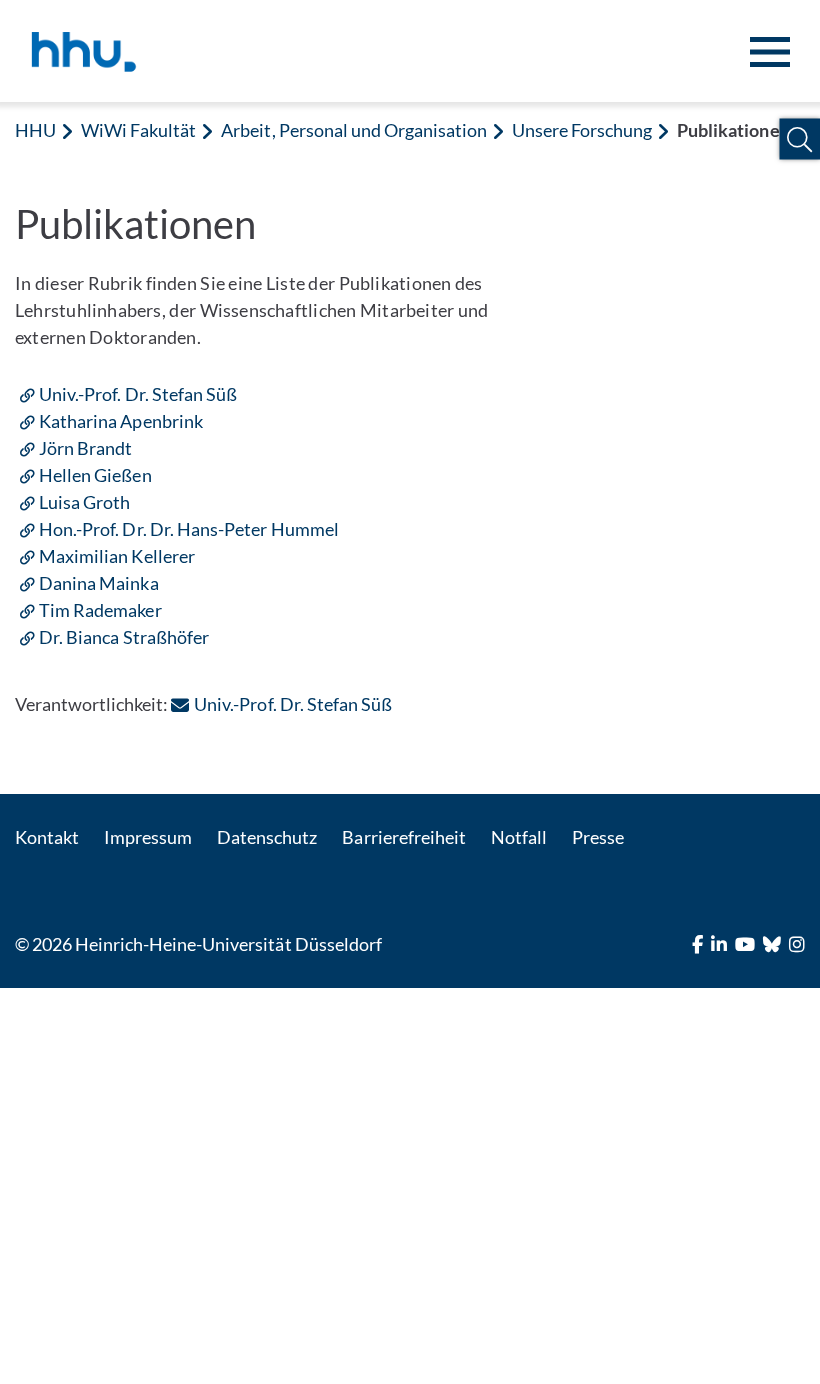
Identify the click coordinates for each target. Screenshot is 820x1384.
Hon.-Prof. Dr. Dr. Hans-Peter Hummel (189, 529)
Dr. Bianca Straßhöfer (124, 637)
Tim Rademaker (100, 610)
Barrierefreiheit (403, 837)
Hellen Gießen (95, 475)
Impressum (148, 837)
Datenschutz (267, 837)
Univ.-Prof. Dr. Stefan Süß (138, 394)
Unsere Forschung (582, 130)
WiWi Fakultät (138, 130)
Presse (598, 837)
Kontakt (47, 837)
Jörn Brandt (85, 448)
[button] (799, 139)
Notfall (519, 837)
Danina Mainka (99, 583)
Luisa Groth (84, 502)
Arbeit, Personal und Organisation (354, 130)
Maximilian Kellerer (117, 556)
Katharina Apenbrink (121, 421)
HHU (35, 130)
